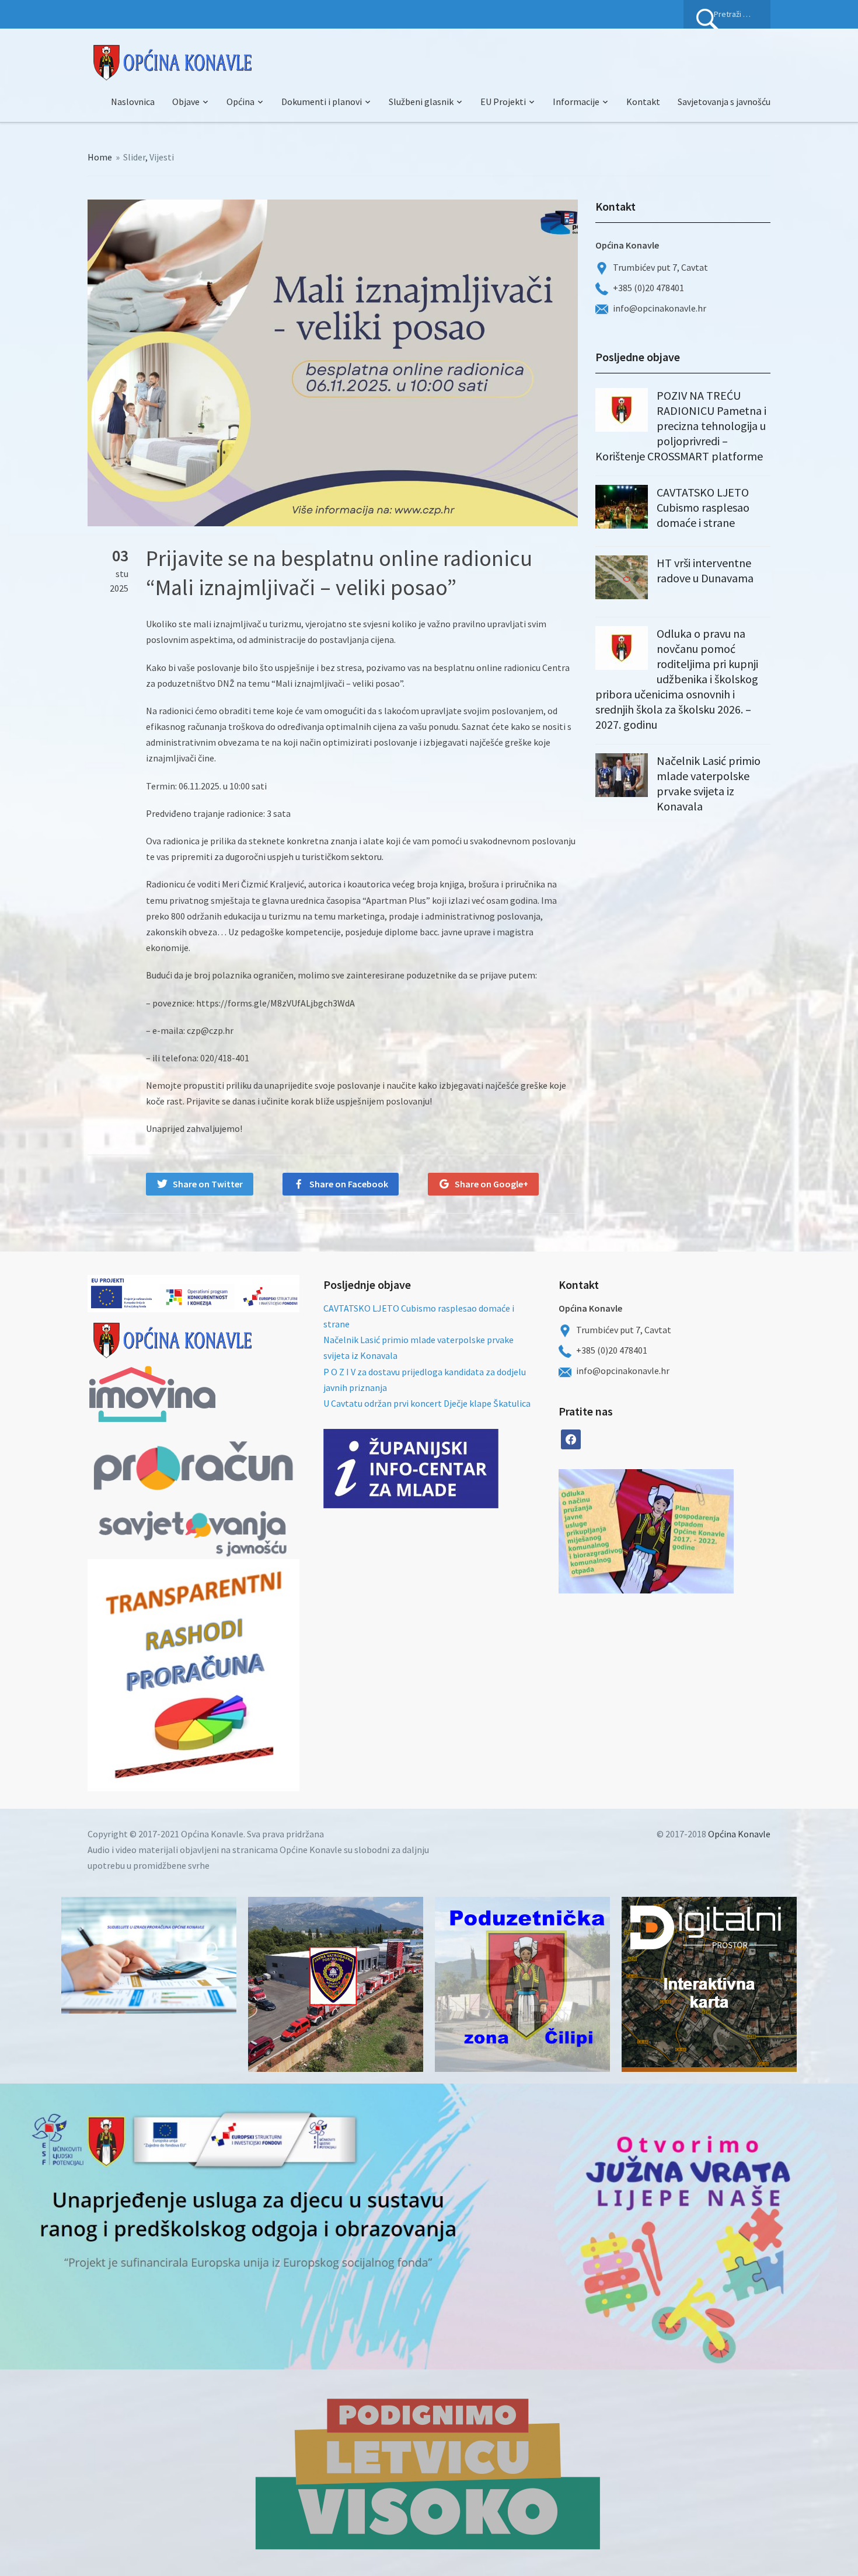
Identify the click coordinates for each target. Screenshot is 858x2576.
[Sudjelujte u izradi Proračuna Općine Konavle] (149, 1955)
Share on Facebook (349, 1184)
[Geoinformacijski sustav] (709, 1984)
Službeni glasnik (421, 102)
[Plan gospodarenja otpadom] (690, 1531)
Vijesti (162, 157)
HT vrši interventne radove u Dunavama (705, 570)
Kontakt (643, 102)
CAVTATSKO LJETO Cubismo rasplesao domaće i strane (703, 507)
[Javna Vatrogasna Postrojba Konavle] (336, 1984)
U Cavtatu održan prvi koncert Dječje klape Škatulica (427, 1403)
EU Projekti (503, 102)
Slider (134, 157)
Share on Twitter (208, 1184)
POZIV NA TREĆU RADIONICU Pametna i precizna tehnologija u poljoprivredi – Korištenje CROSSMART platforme (681, 426)
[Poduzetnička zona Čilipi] (522, 1984)
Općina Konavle (739, 1834)
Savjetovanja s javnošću (724, 102)
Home (100, 157)
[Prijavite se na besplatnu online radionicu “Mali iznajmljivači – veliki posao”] (333, 362)
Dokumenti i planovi (322, 102)
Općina (240, 102)
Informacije (576, 102)
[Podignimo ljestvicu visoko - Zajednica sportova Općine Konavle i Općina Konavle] (429, 2473)
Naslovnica (133, 102)
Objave (186, 102)
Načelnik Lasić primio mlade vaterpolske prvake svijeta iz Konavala (709, 783)
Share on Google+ (491, 1184)
